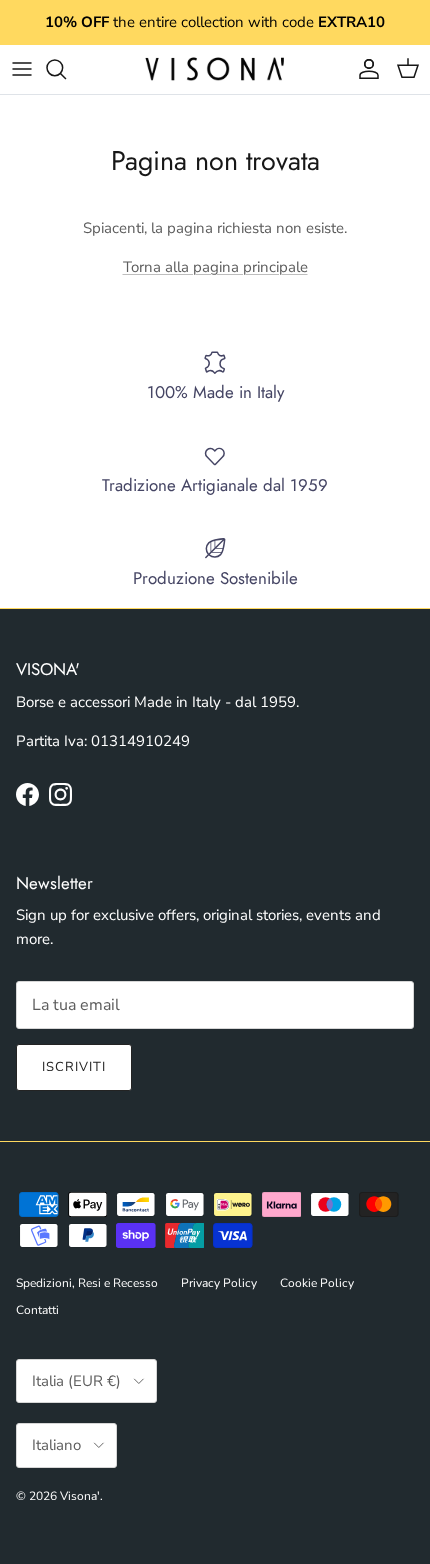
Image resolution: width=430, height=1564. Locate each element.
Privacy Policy (219, 1283)
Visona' (80, 1496)
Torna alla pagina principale (215, 267)
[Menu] (22, 69)
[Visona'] (215, 69)
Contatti (37, 1310)
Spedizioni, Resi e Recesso (87, 1283)
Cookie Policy (317, 1283)
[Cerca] (66, 69)
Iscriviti (74, 1067)
